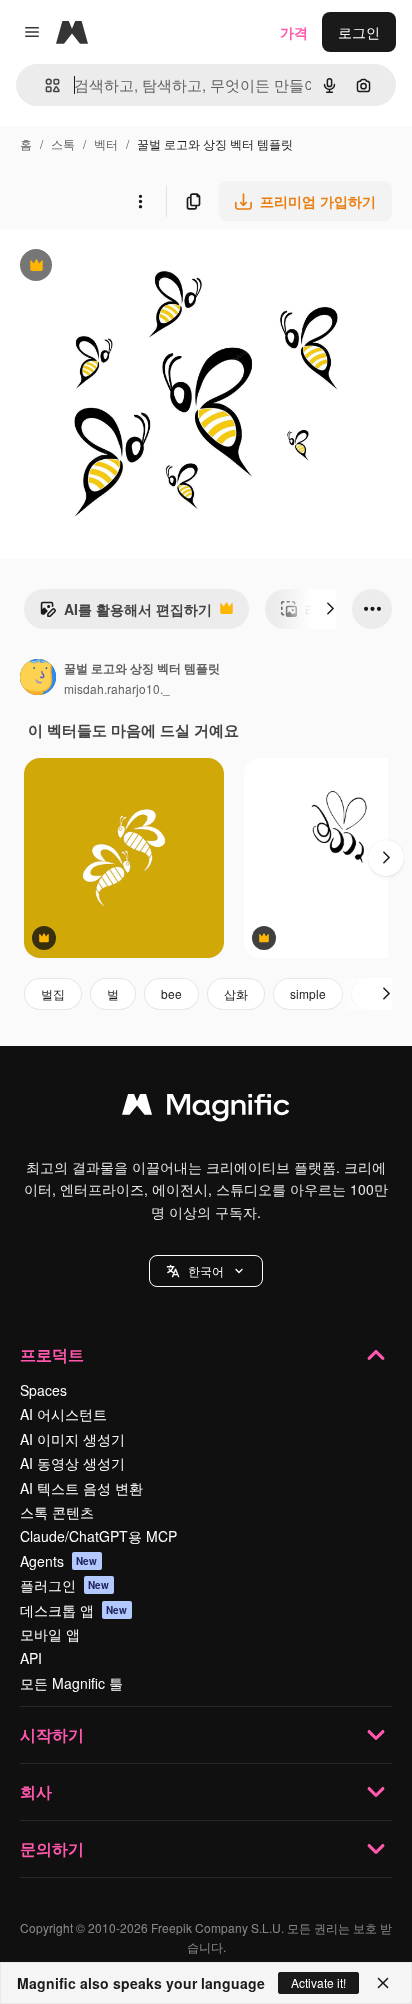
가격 (294, 32)
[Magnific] (206, 1109)
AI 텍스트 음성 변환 (81, 1488)
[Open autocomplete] (44, 85)
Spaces (43, 1390)
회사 (36, 1791)
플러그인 (65, 1585)
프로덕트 (52, 1354)
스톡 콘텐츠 (57, 1512)
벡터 (106, 143)
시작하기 (52, 1734)
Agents (59, 1561)
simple (308, 993)
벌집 (53, 993)
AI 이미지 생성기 (72, 1439)
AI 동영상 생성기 (72, 1463)
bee (171, 993)
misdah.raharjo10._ (117, 688)
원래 (115, 267)
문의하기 (52, 1848)
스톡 (63, 143)
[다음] (330, 609)
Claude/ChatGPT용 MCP (98, 1536)
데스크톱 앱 (74, 1610)
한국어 (206, 1270)
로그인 (359, 32)
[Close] (383, 1983)
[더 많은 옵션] (140, 201)
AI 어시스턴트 (63, 1414)
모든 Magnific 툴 (71, 1683)
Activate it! (318, 1982)
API (31, 1658)
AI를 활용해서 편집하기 (125, 614)
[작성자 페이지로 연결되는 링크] (38, 679)
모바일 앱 (50, 1634)
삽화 (236, 993)
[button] (206, 1271)
